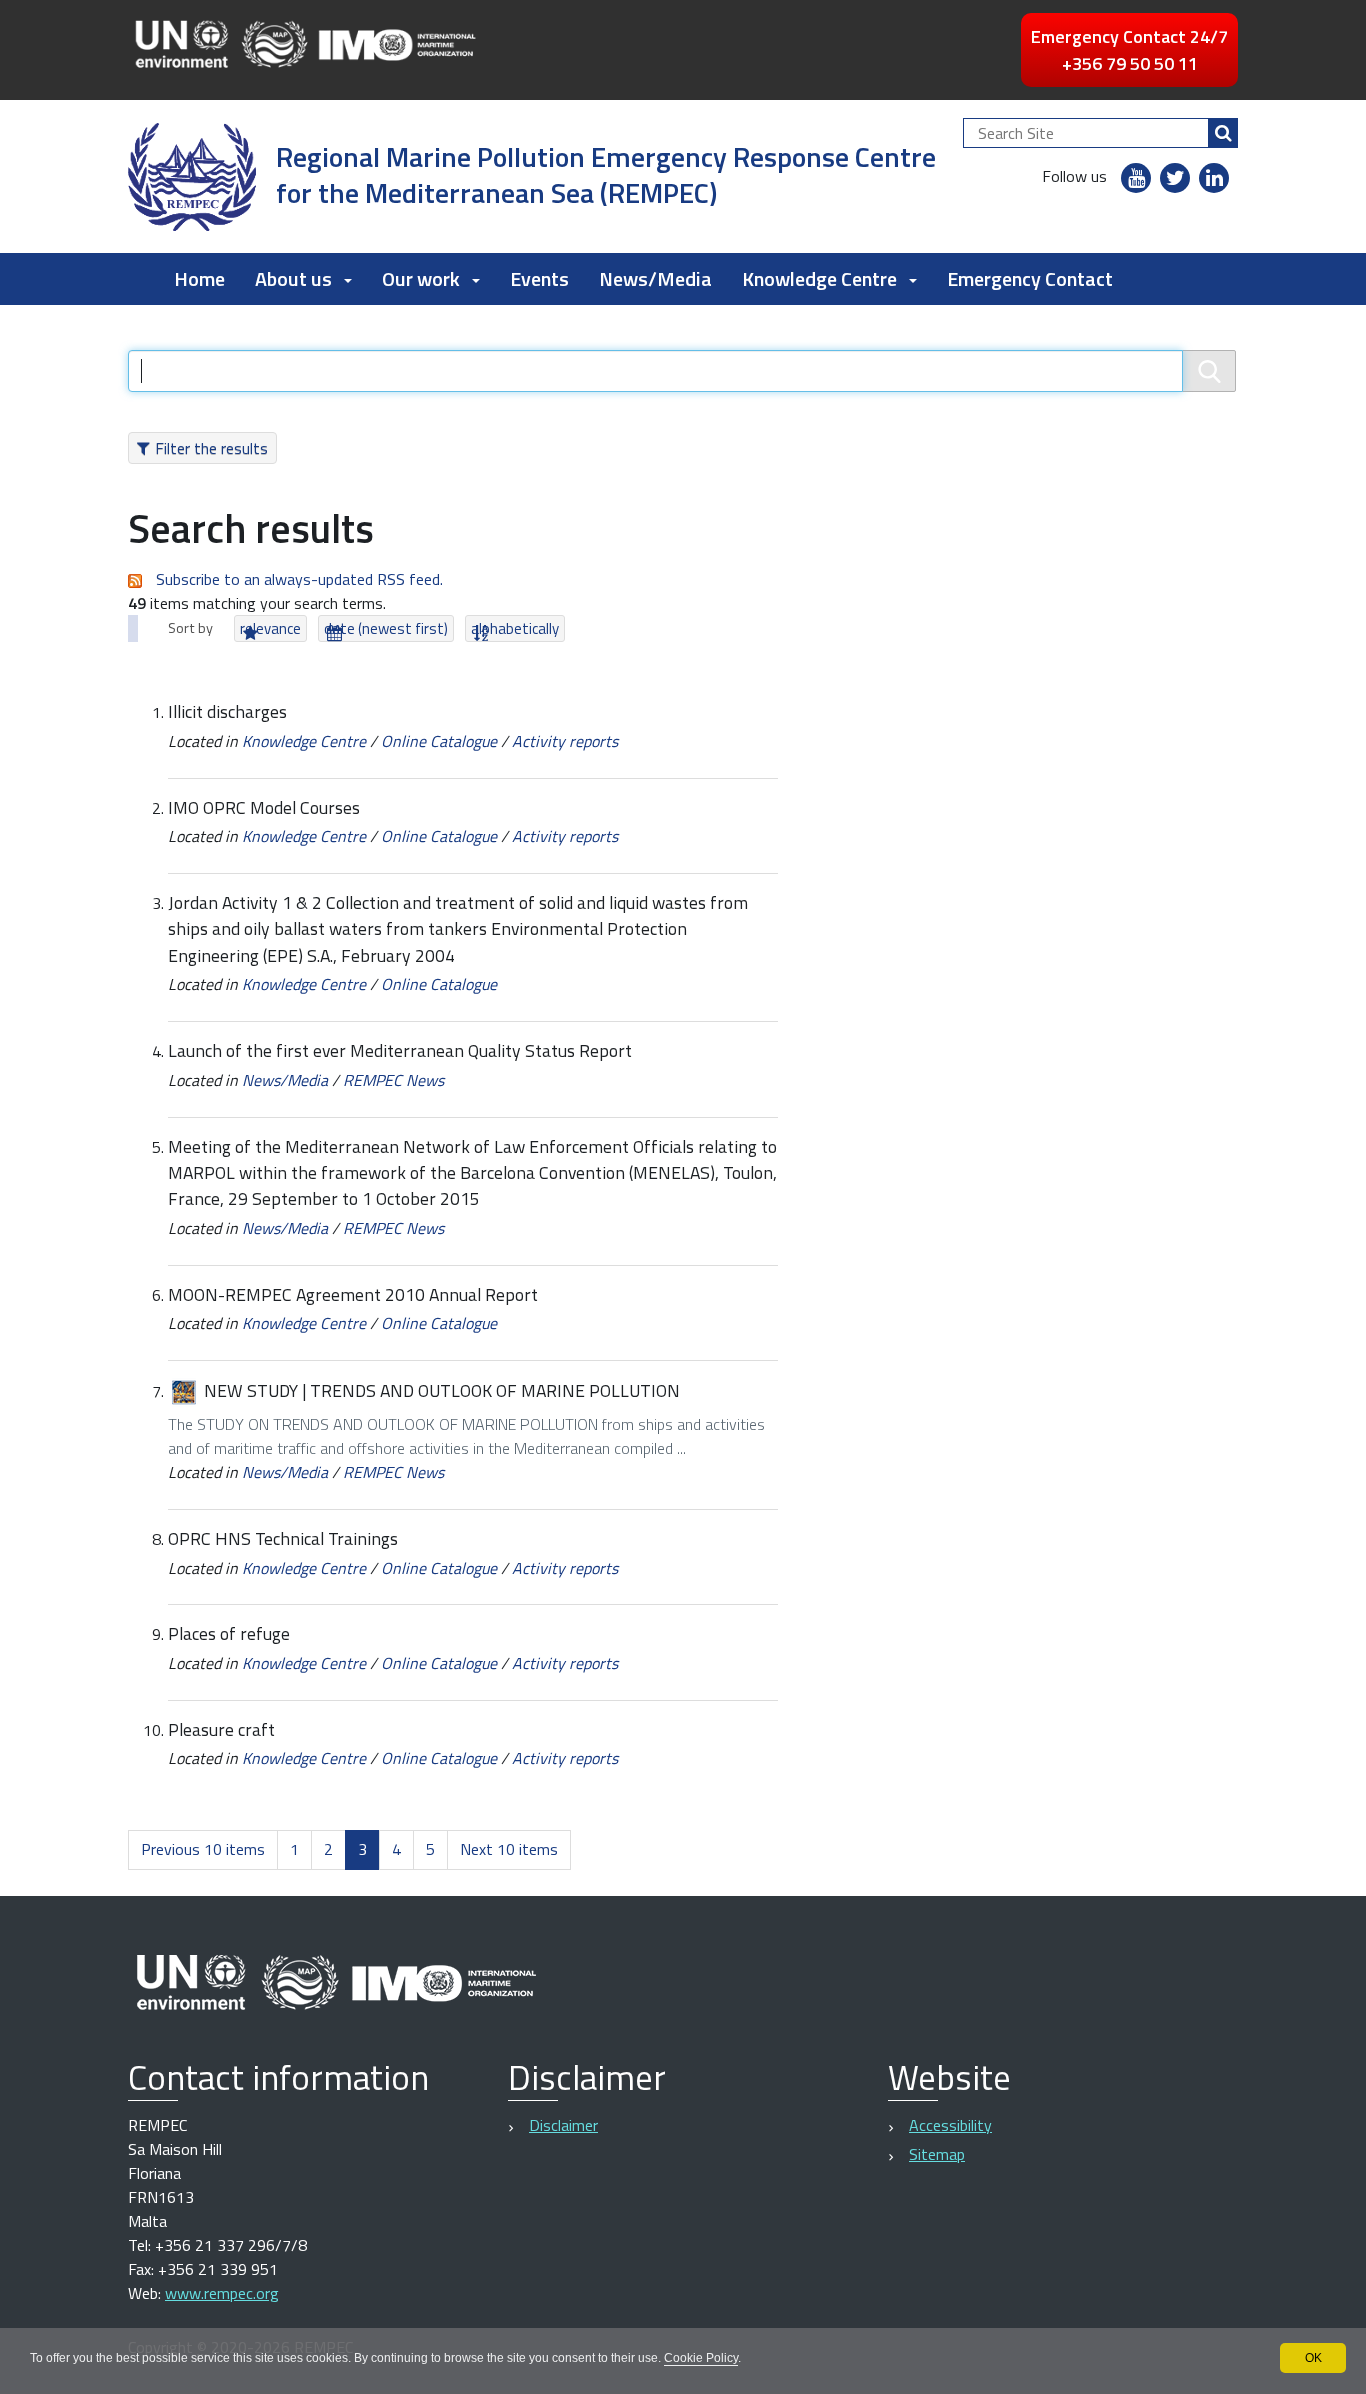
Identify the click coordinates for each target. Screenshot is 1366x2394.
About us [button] (293, 278)
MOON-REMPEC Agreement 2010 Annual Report (353, 1294)
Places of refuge (229, 1633)
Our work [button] (421, 278)
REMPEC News (393, 1080)
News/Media (655, 278)
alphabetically (515, 628)
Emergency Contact (1030, 278)
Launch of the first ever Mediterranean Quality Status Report (400, 1050)
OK (1313, 2358)
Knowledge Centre (304, 741)
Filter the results (211, 448)
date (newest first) (386, 628)
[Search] (1223, 133)
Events (539, 278)
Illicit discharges (227, 711)
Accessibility (950, 2125)
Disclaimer (563, 2125)
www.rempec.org (222, 2293)
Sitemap (937, 2154)
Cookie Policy (701, 2358)
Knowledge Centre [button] (819, 278)
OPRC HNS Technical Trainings (283, 1538)
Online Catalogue (439, 741)
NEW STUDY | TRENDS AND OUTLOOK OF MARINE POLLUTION (442, 1390)
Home (199, 278)
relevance (270, 628)
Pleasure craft (221, 1729)
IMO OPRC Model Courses (264, 807)
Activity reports (565, 741)
